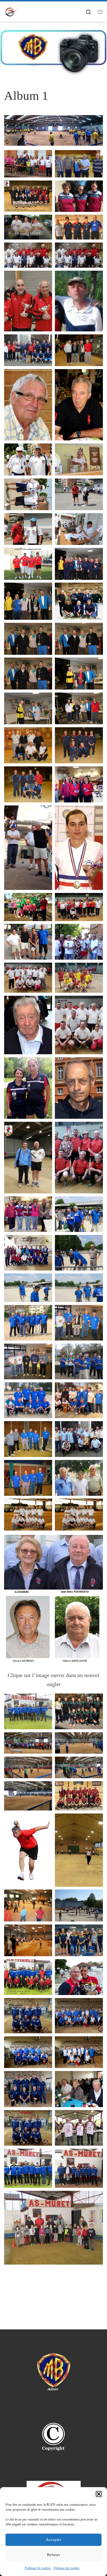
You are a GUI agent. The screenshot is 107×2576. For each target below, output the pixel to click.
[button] (99, 2494)
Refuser (54, 2555)
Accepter (54, 2540)
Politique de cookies (38, 2568)
